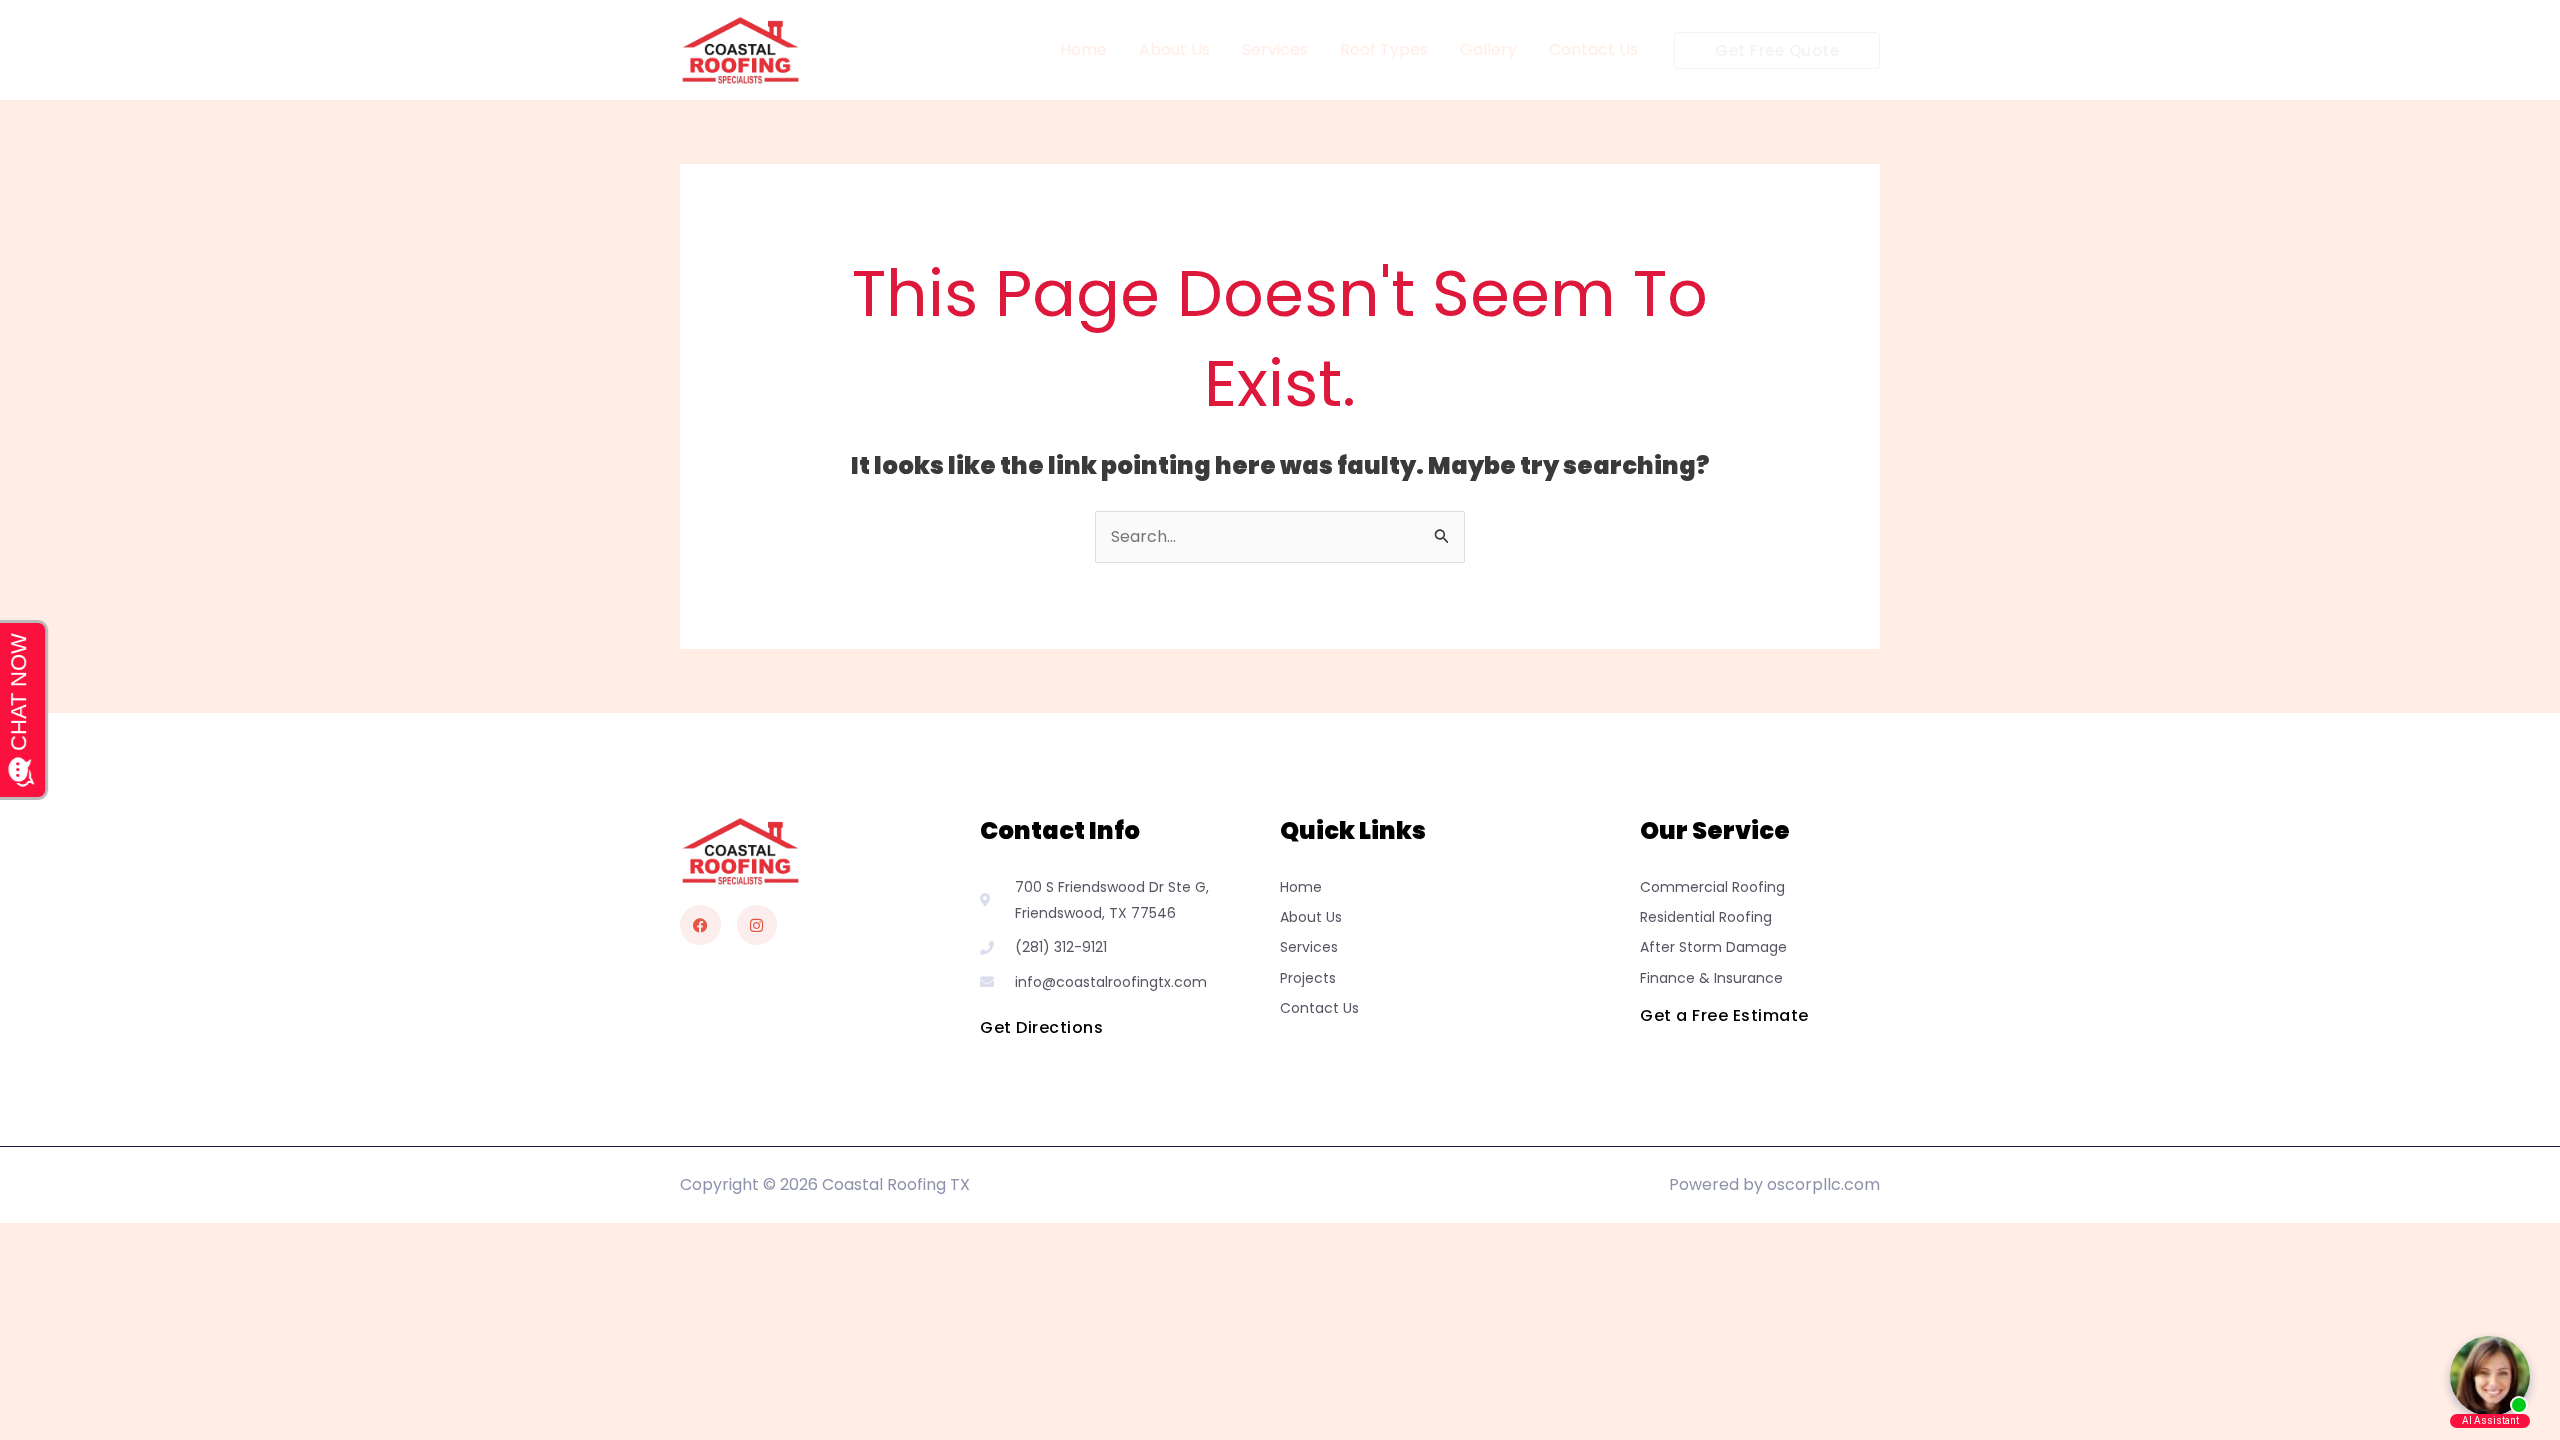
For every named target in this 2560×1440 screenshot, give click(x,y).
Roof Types (1384, 49)
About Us (1174, 49)
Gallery (1488, 49)
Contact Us (1593, 49)
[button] (1777, 50)
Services (1275, 49)
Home (1083, 49)
